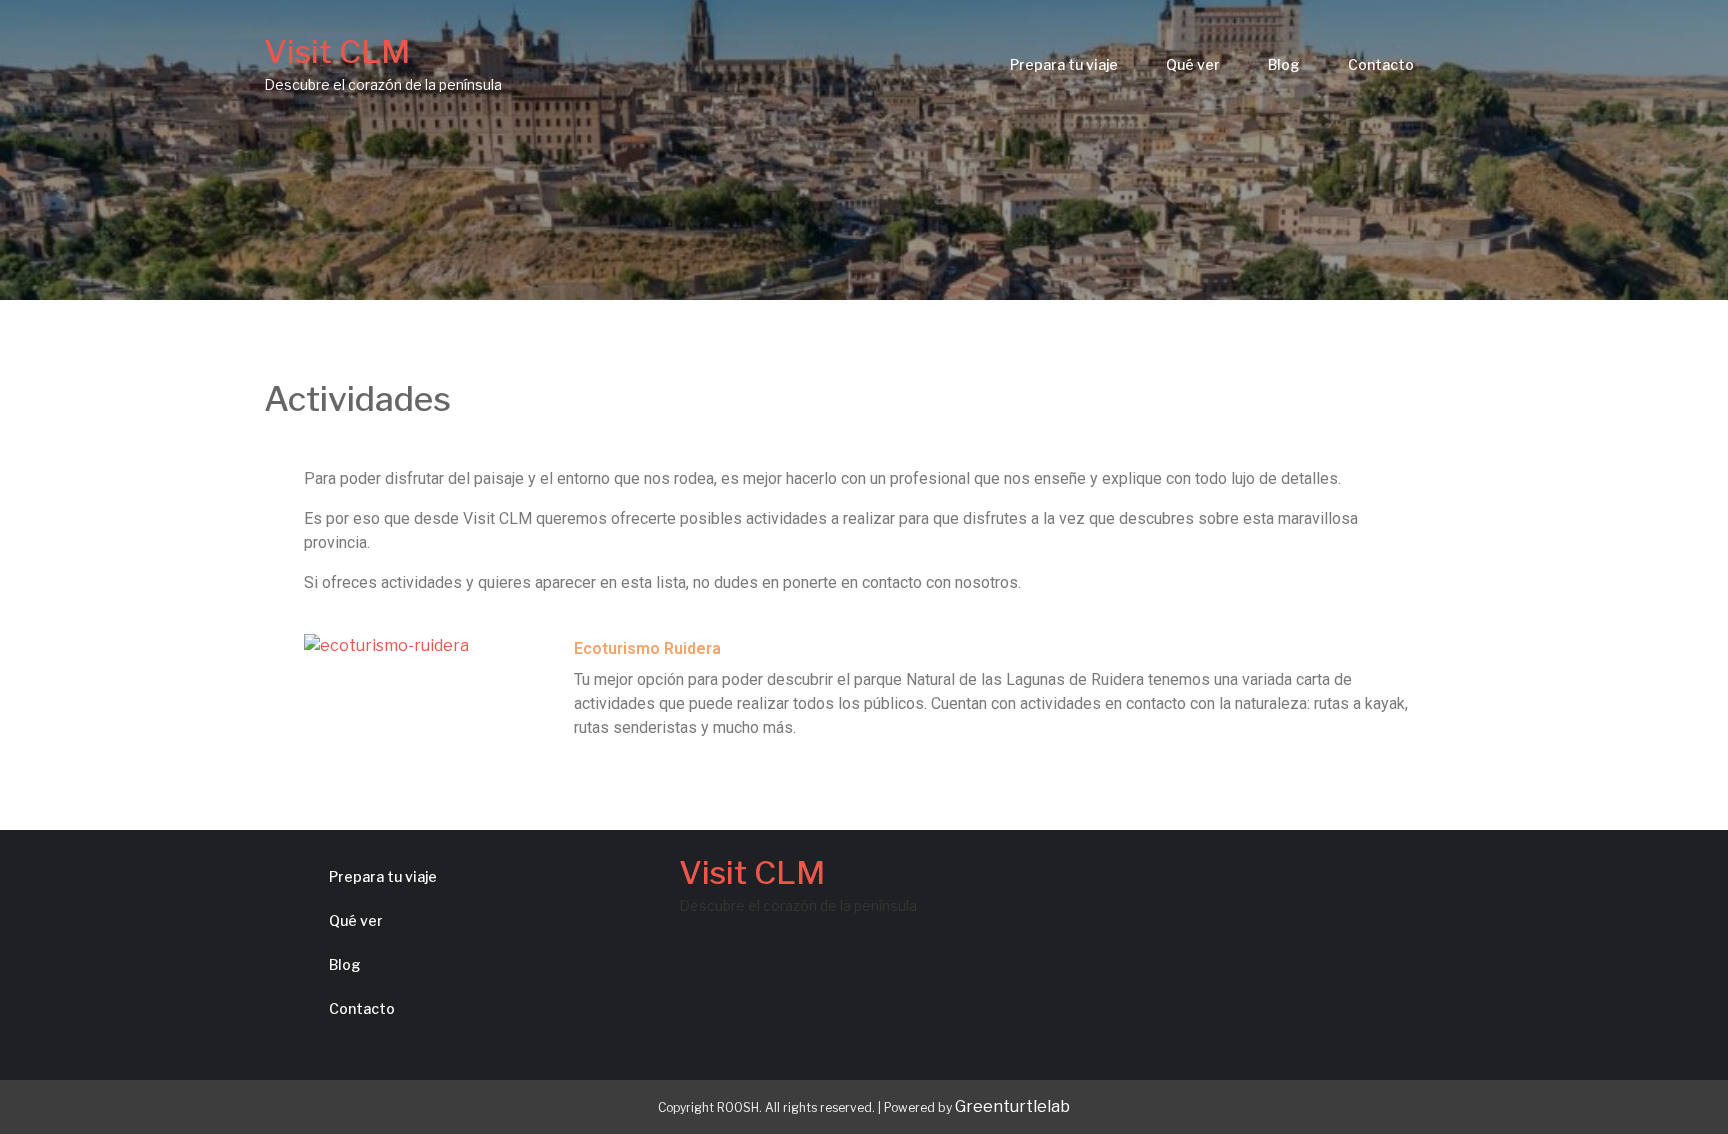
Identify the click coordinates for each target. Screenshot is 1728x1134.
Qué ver (1193, 64)
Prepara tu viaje (1064, 64)
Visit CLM (337, 51)
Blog (1284, 64)
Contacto (1381, 64)
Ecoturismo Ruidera (647, 648)
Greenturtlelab (1012, 1106)
